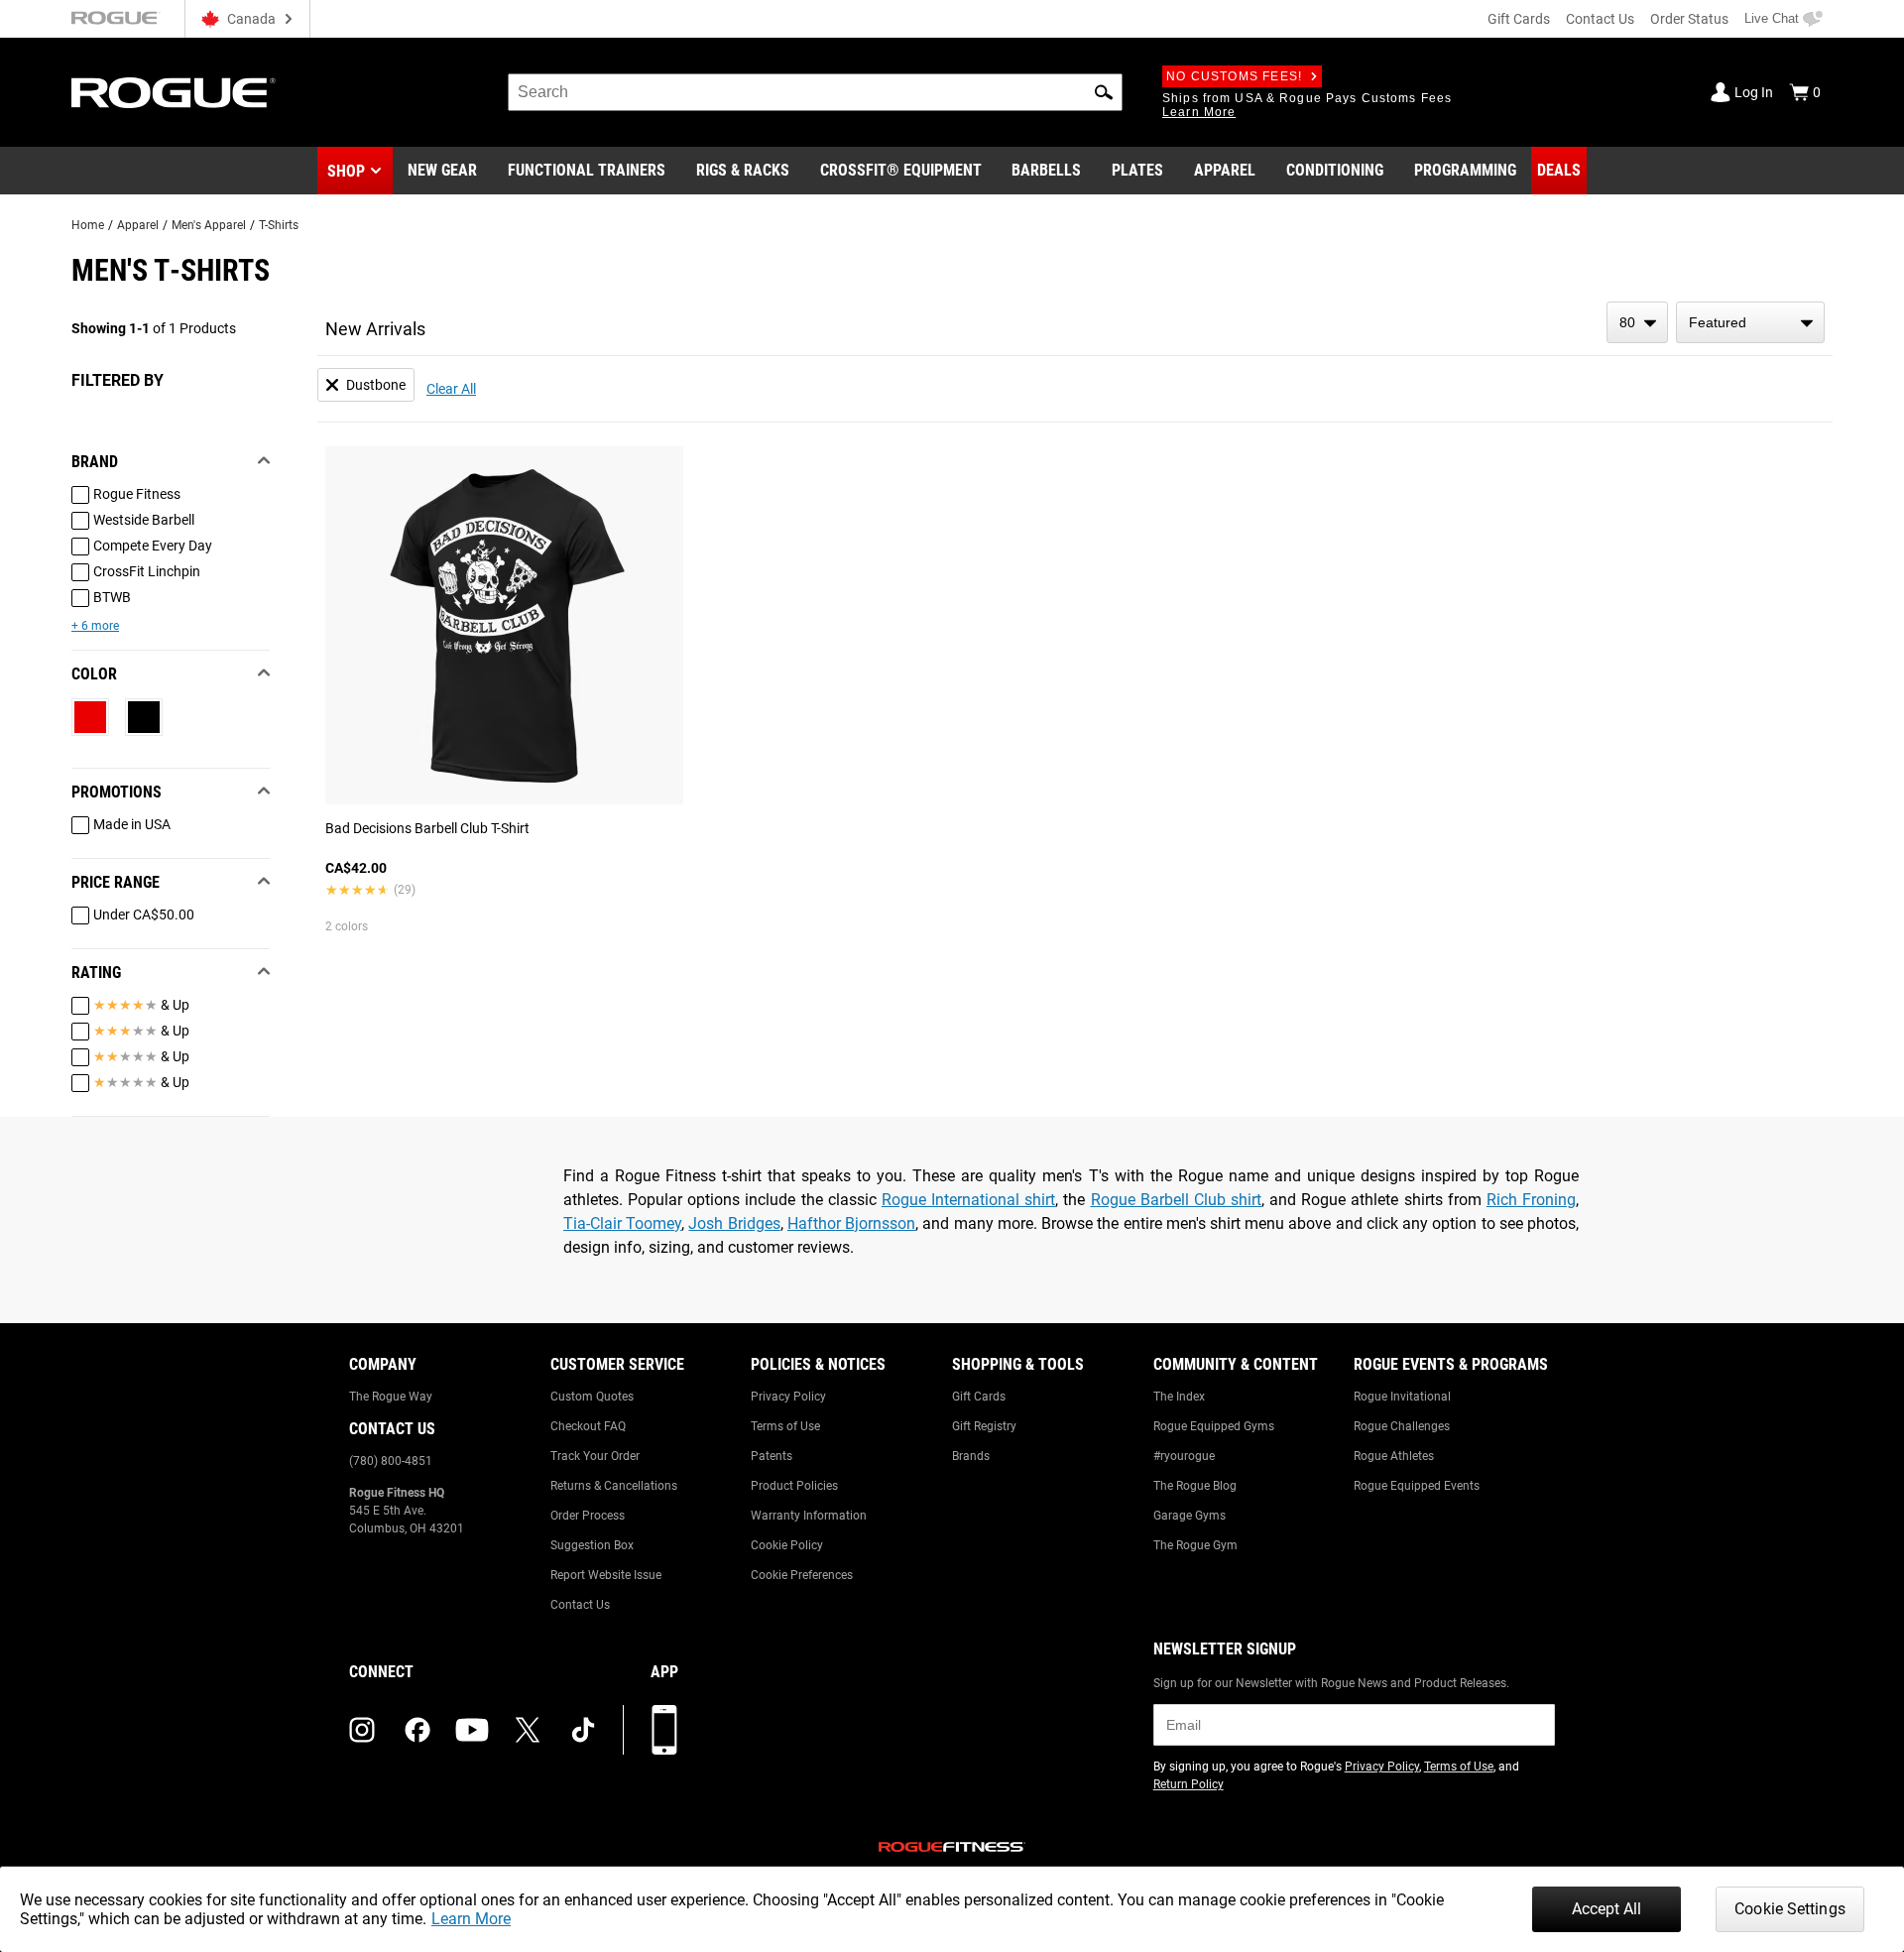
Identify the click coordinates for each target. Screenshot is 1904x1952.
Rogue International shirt (968, 1200)
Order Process (588, 1516)
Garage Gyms (1190, 1516)
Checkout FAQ (588, 1426)
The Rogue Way (391, 1397)
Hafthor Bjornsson (851, 1223)
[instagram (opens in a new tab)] (362, 1730)
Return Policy (1189, 1784)
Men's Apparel (209, 225)
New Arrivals (375, 329)
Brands (971, 1456)
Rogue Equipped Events (1417, 1486)
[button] (1104, 92)
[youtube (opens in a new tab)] (472, 1730)
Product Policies (794, 1486)
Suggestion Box (592, 1545)
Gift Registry (984, 1426)
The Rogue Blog (1195, 1486)
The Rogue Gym (1195, 1545)
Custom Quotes (592, 1397)
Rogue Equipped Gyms (1214, 1426)
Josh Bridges (734, 1223)
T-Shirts (279, 225)
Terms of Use (785, 1426)
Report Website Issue (606, 1575)
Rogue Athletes (1394, 1456)
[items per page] (1637, 322)
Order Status (1689, 19)
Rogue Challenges (1402, 1426)
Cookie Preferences (802, 1575)
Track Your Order (595, 1456)
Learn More (471, 1919)
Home (88, 225)
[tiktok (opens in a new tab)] (583, 1730)
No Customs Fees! (1234, 76)
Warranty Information (809, 1516)
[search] (815, 92)
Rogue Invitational (1402, 1397)
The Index (1179, 1397)
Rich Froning (1531, 1200)
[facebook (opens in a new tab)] (417, 1730)
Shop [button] (346, 171)
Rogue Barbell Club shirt (1176, 1200)
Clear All (451, 389)
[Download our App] (664, 1730)
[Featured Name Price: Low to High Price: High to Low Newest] (1750, 322)
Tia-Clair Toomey (622, 1223)
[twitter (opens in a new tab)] (528, 1730)
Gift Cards (1519, 19)
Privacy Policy (788, 1397)
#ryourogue (1184, 1456)
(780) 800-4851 (391, 1461)
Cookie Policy (787, 1545)
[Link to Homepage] (174, 93)
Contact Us (1600, 19)
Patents (772, 1456)
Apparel (138, 225)
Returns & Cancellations (614, 1486)
